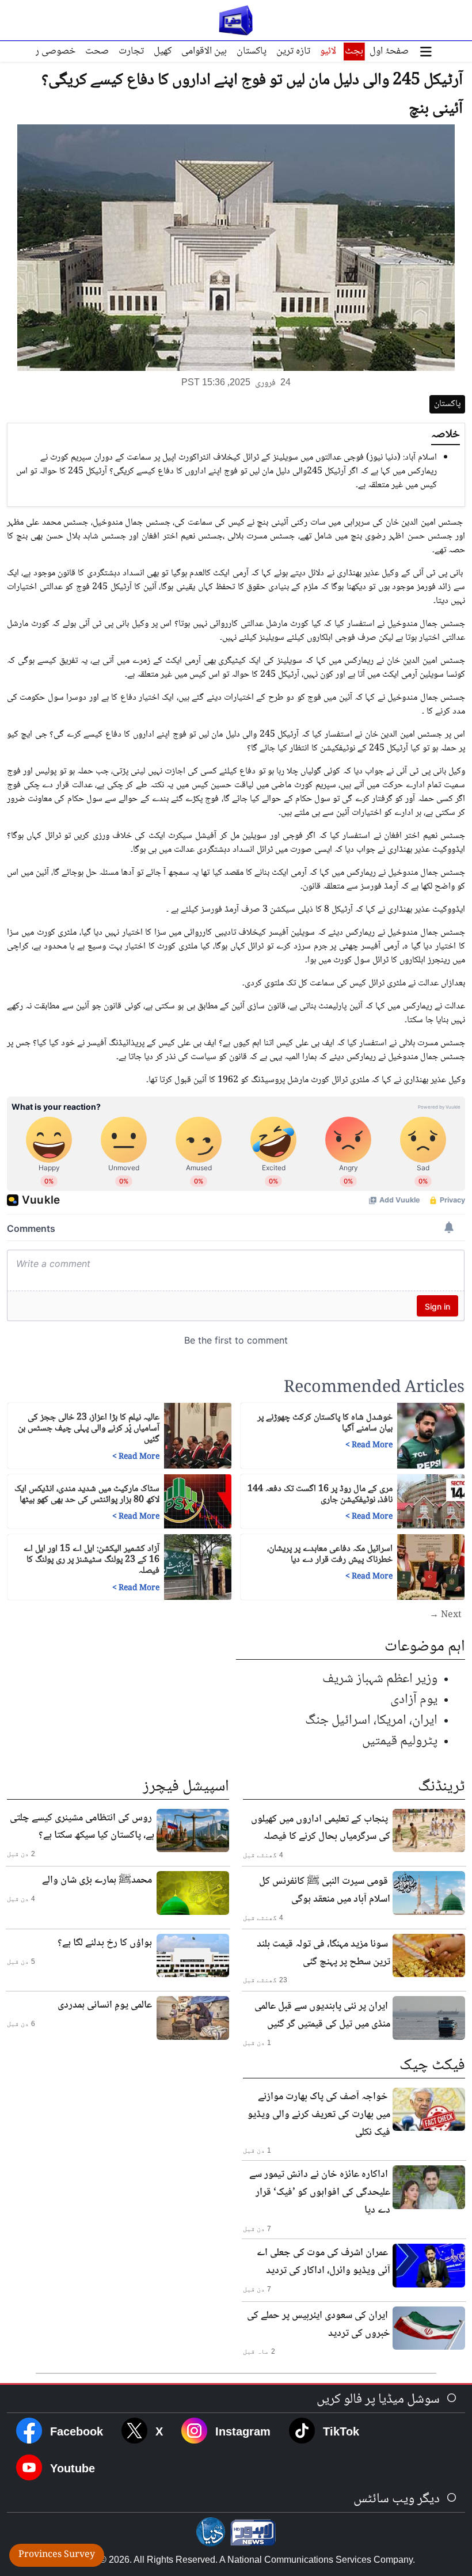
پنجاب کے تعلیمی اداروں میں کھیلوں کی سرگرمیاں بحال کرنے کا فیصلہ (321, 1828)
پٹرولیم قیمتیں (400, 1741)
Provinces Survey (57, 2555)
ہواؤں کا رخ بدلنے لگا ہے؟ (105, 1943)
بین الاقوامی (204, 51)
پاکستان (252, 51)
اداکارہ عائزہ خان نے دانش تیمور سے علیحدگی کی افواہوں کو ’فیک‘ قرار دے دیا (320, 2192)
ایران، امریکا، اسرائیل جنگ (371, 1721)
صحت (97, 51)
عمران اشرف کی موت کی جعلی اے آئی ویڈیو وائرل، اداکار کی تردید (323, 2262)
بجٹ (354, 51)
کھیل (163, 51)
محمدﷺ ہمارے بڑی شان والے (97, 1880)
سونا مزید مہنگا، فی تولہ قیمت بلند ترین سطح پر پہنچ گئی (323, 1953)
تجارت (131, 51)
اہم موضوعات (425, 1647)
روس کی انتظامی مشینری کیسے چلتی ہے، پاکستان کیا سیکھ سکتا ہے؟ (82, 1827)
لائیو (328, 51)
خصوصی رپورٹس (42, 51)
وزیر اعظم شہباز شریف (380, 1679)
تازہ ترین (293, 51)
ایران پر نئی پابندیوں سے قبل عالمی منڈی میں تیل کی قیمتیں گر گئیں (322, 2015)
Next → (446, 1615)
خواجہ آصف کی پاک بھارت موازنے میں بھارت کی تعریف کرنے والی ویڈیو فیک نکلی (319, 2115)
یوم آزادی (414, 1700)
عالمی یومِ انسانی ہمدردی (105, 2005)
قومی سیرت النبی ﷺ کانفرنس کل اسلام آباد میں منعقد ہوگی (325, 1890)
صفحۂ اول (389, 51)
